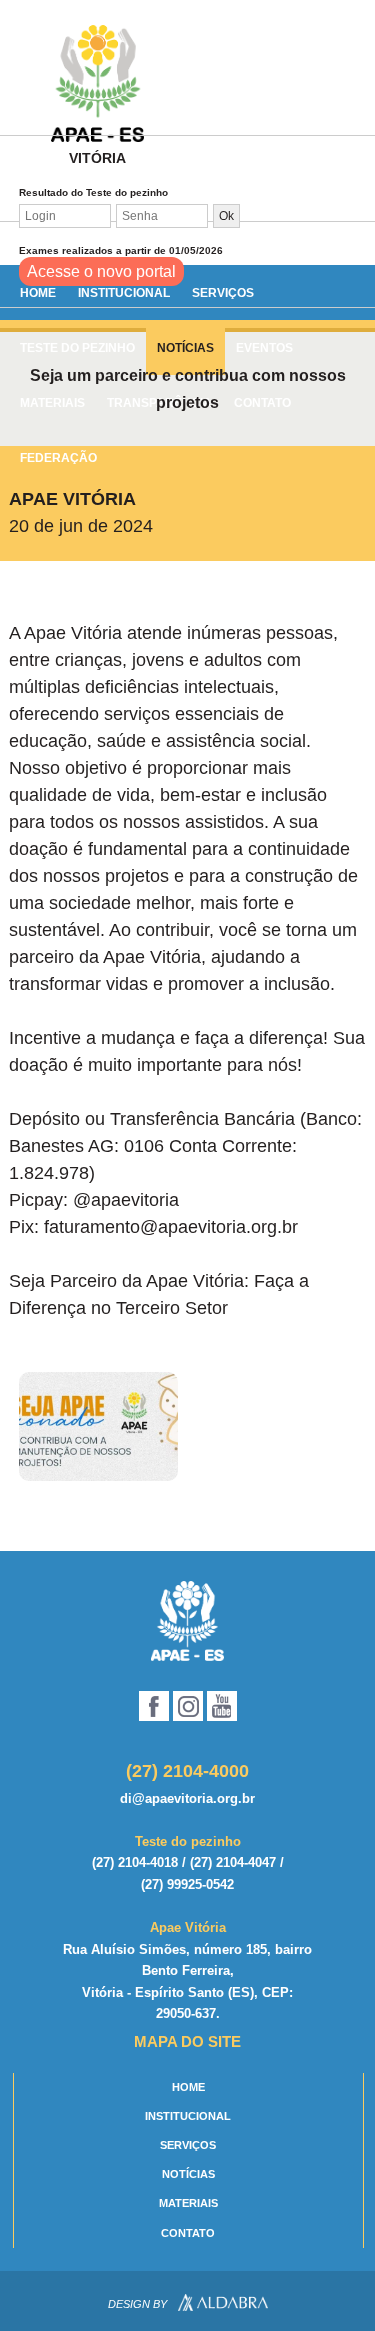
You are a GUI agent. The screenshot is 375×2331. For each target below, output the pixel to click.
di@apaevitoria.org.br (187, 1798)
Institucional (124, 293)
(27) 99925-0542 (187, 1884)
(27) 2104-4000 (187, 1771)
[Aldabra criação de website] (223, 2305)
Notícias (188, 2174)
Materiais (188, 2203)
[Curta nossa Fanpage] (154, 1706)
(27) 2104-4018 (135, 1862)
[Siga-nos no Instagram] (188, 1706)
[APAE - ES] (187, 1621)
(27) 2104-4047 (233, 1862)
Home (38, 293)
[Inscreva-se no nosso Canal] (222, 1706)
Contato (188, 2233)
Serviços (223, 293)
